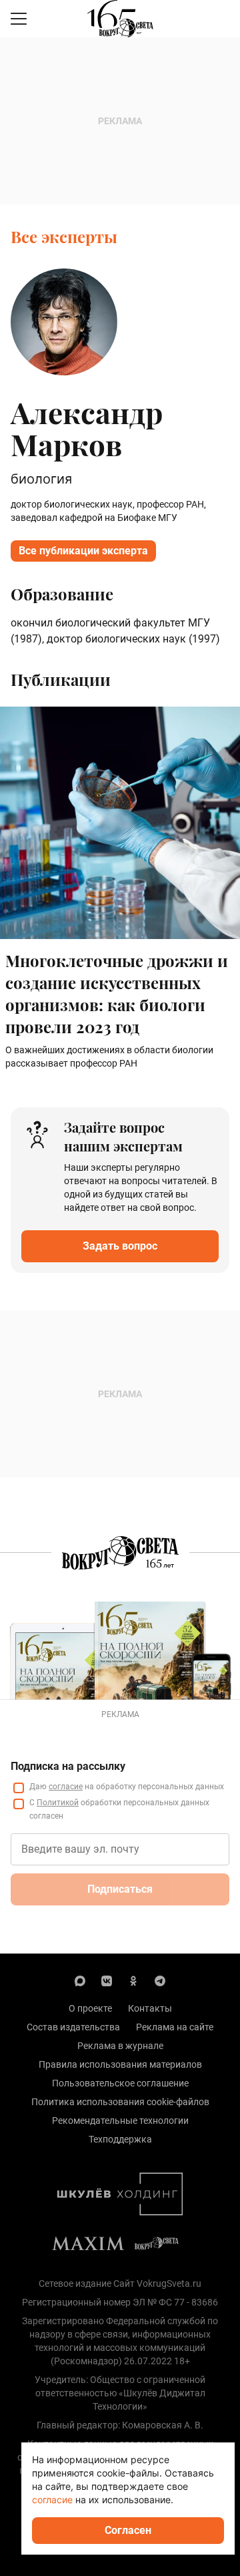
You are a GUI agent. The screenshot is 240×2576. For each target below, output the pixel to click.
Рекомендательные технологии (120, 2121)
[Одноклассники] (133, 1980)
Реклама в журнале (120, 2046)
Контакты (150, 2008)
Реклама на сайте (175, 2027)
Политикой (58, 1803)
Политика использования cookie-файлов (120, 2102)
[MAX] (80, 1980)
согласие (66, 1787)
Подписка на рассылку (68, 1766)
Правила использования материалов (120, 2064)
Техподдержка (120, 2139)
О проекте (90, 2008)
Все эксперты (64, 236)
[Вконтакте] (107, 1980)
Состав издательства (73, 2027)
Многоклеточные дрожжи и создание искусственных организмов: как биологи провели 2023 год (117, 993)
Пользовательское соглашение (120, 2083)
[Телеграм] (160, 1980)
